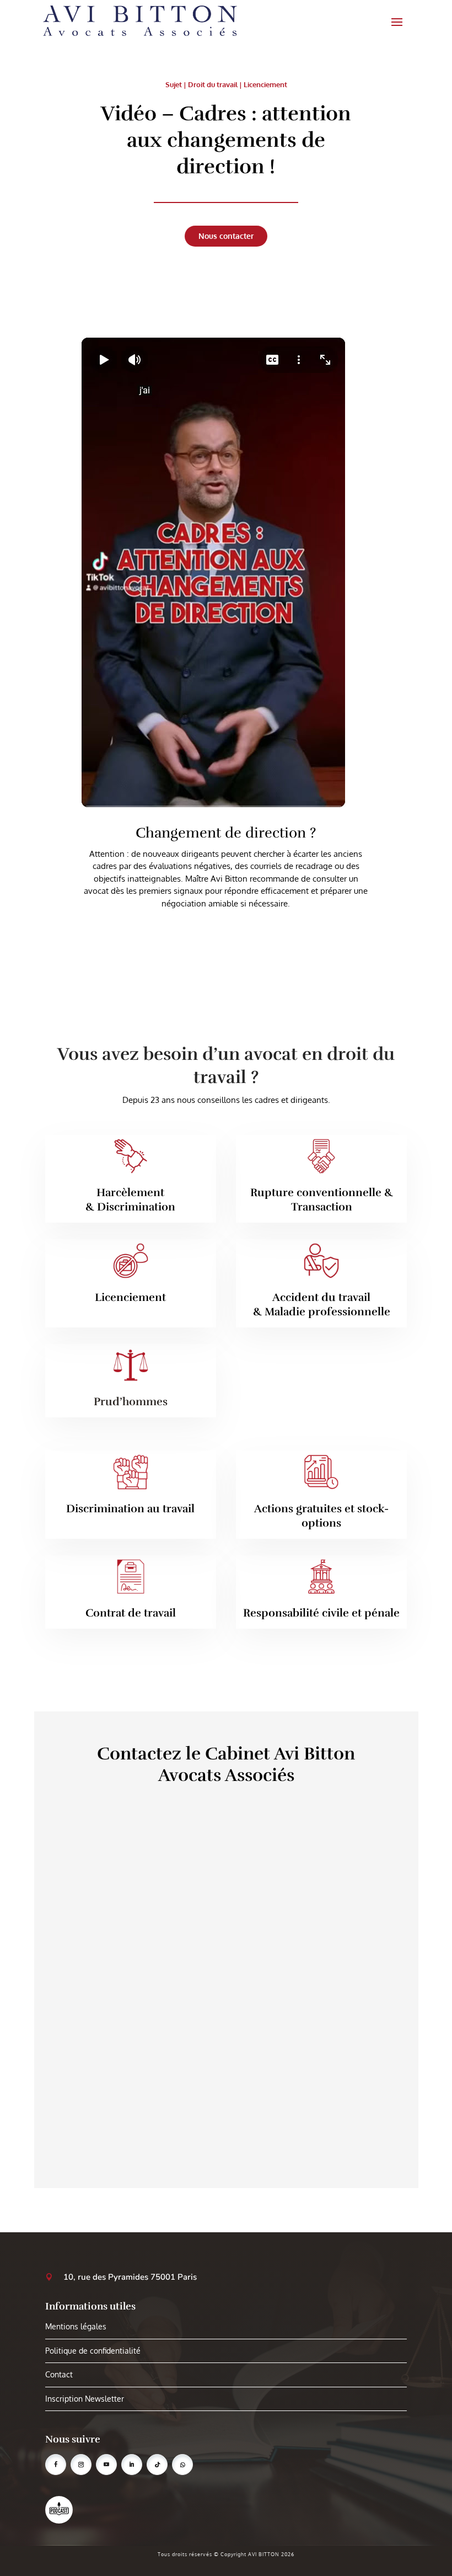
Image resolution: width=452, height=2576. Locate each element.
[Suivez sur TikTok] (157, 2465)
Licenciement (265, 84)
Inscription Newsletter (85, 2399)
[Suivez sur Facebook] (56, 2465)
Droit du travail (213, 84)
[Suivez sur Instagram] (81, 2465)
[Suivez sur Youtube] (106, 2465)
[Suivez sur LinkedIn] (132, 2465)
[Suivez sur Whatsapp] (182, 2465)
